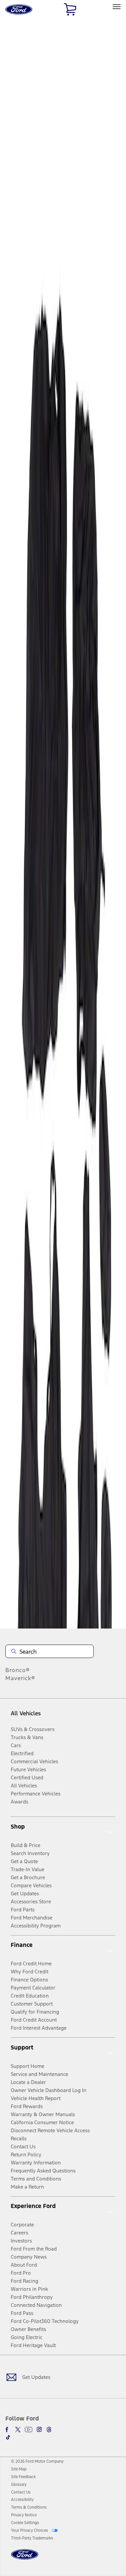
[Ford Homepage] (25, 2558)
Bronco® (18, 1670)
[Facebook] (8, 2430)
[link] (19, 2469)
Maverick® (20, 1678)
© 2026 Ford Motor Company (37, 2461)
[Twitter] (18, 2430)
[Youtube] (29, 2430)
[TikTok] (8, 2437)
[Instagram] (39, 2430)
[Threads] (49, 2430)
